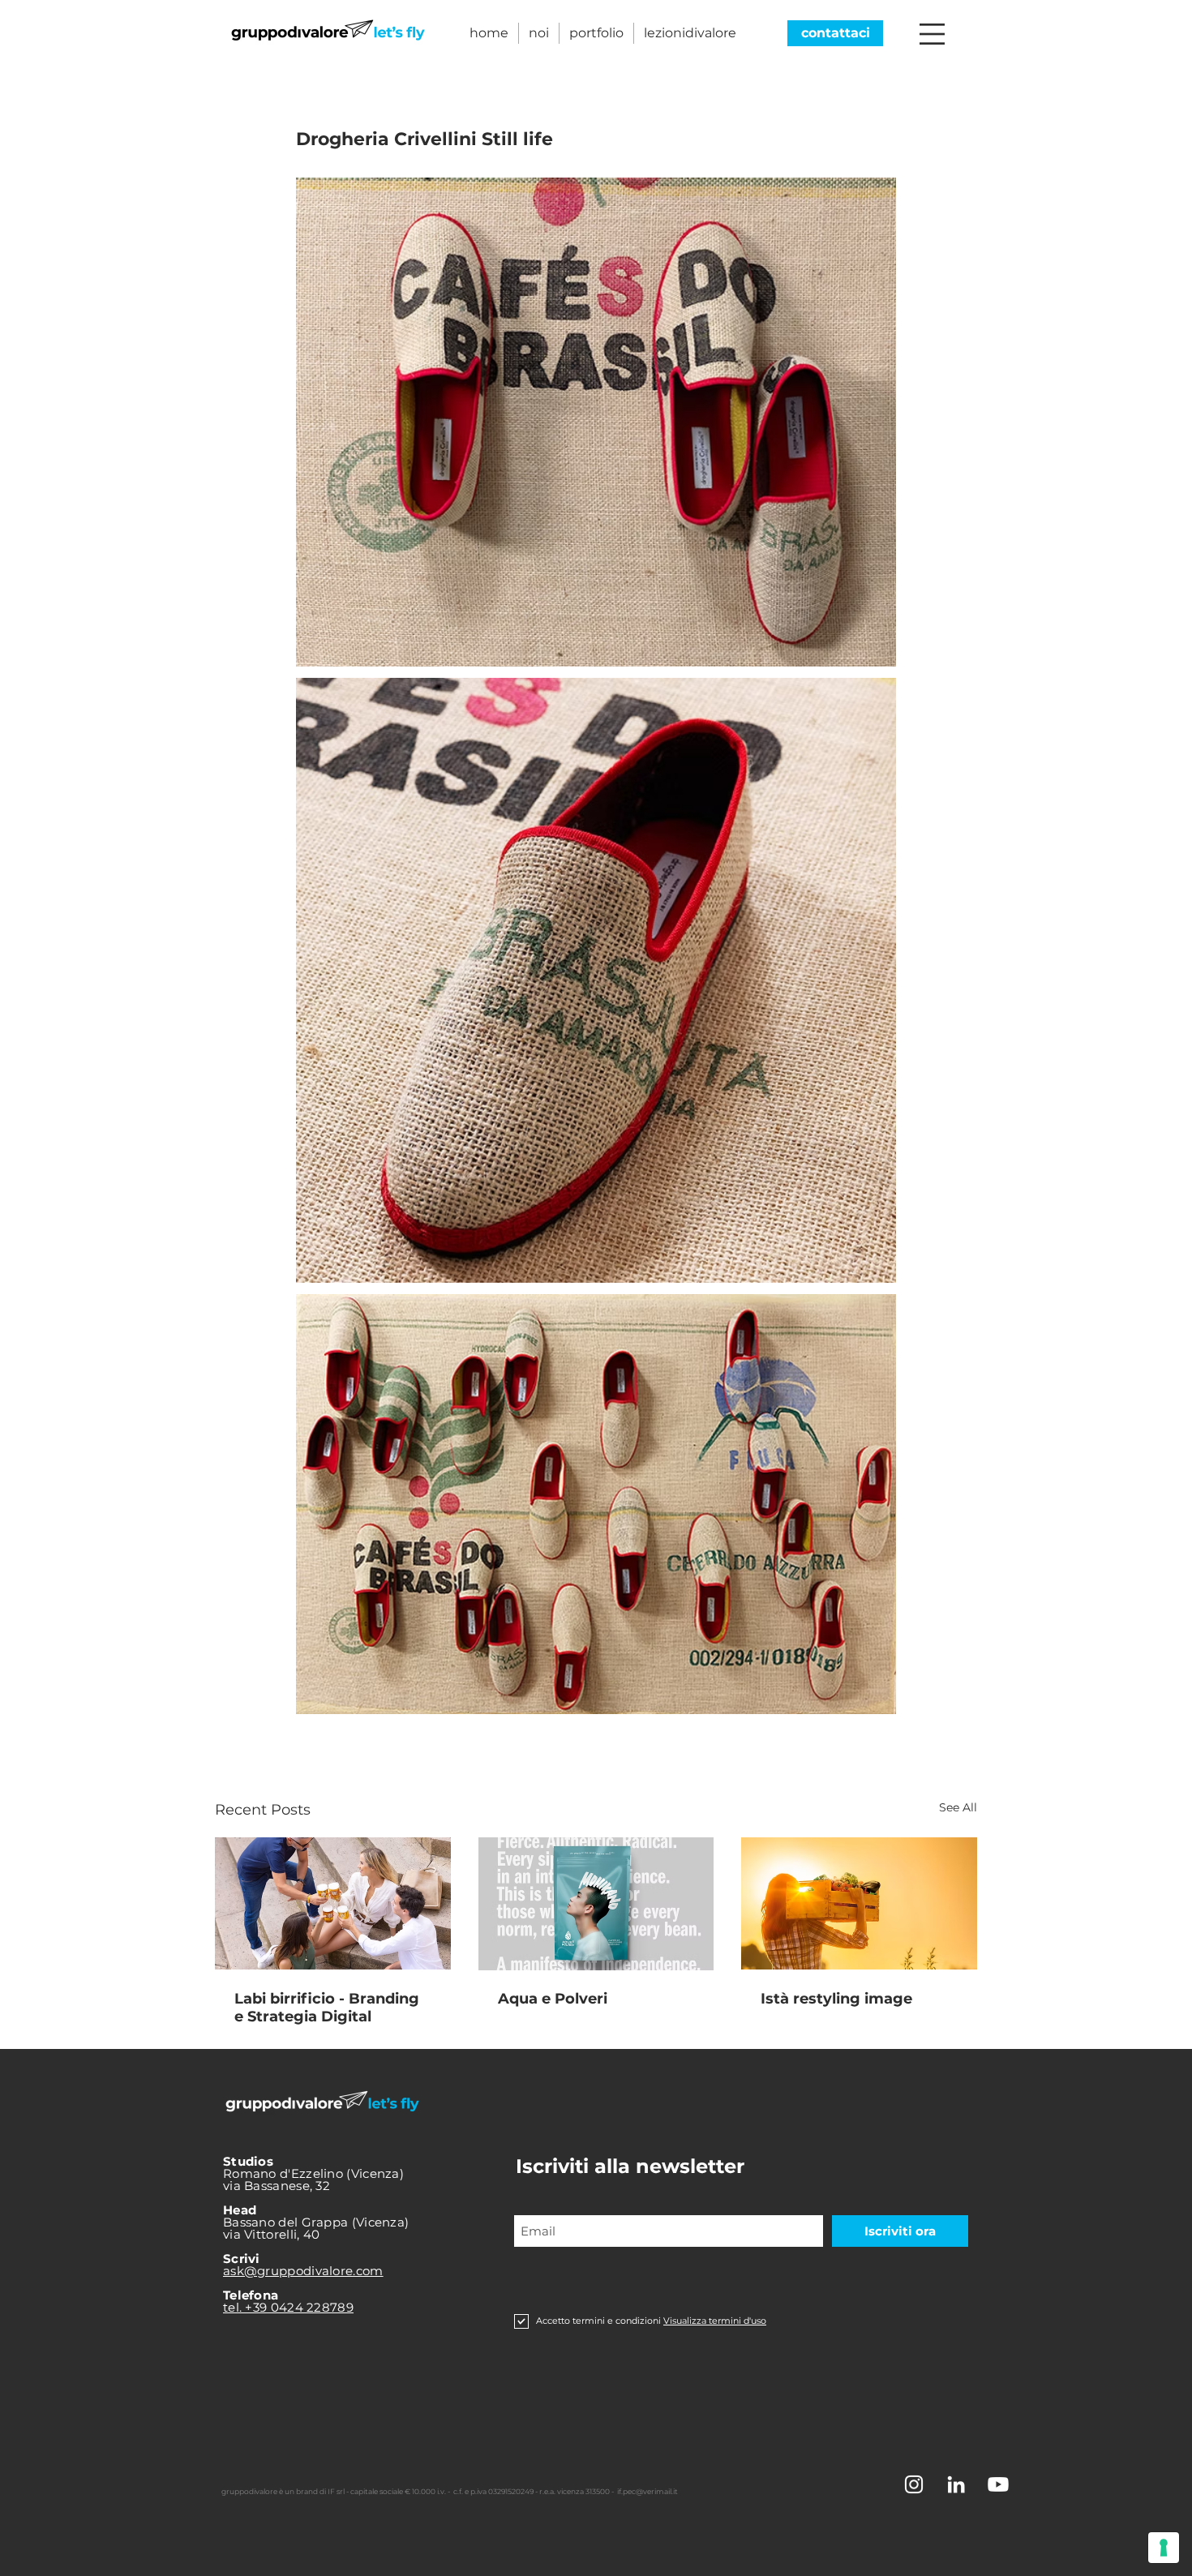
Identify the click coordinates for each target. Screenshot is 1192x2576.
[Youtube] (998, 2484)
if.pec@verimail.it (647, 2491)
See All (958, 1807)
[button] (932, 34)
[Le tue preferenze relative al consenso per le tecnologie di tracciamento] (1164, 2548)
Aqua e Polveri (553, 1999)
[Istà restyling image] (859, 1903)
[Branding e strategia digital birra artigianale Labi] (333, 1903)
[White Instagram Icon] (914, 2484)
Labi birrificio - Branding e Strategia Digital (327, 2008)
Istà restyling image (836, 1999)
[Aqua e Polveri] (596, 1904)
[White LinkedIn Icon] (956, 2484)
